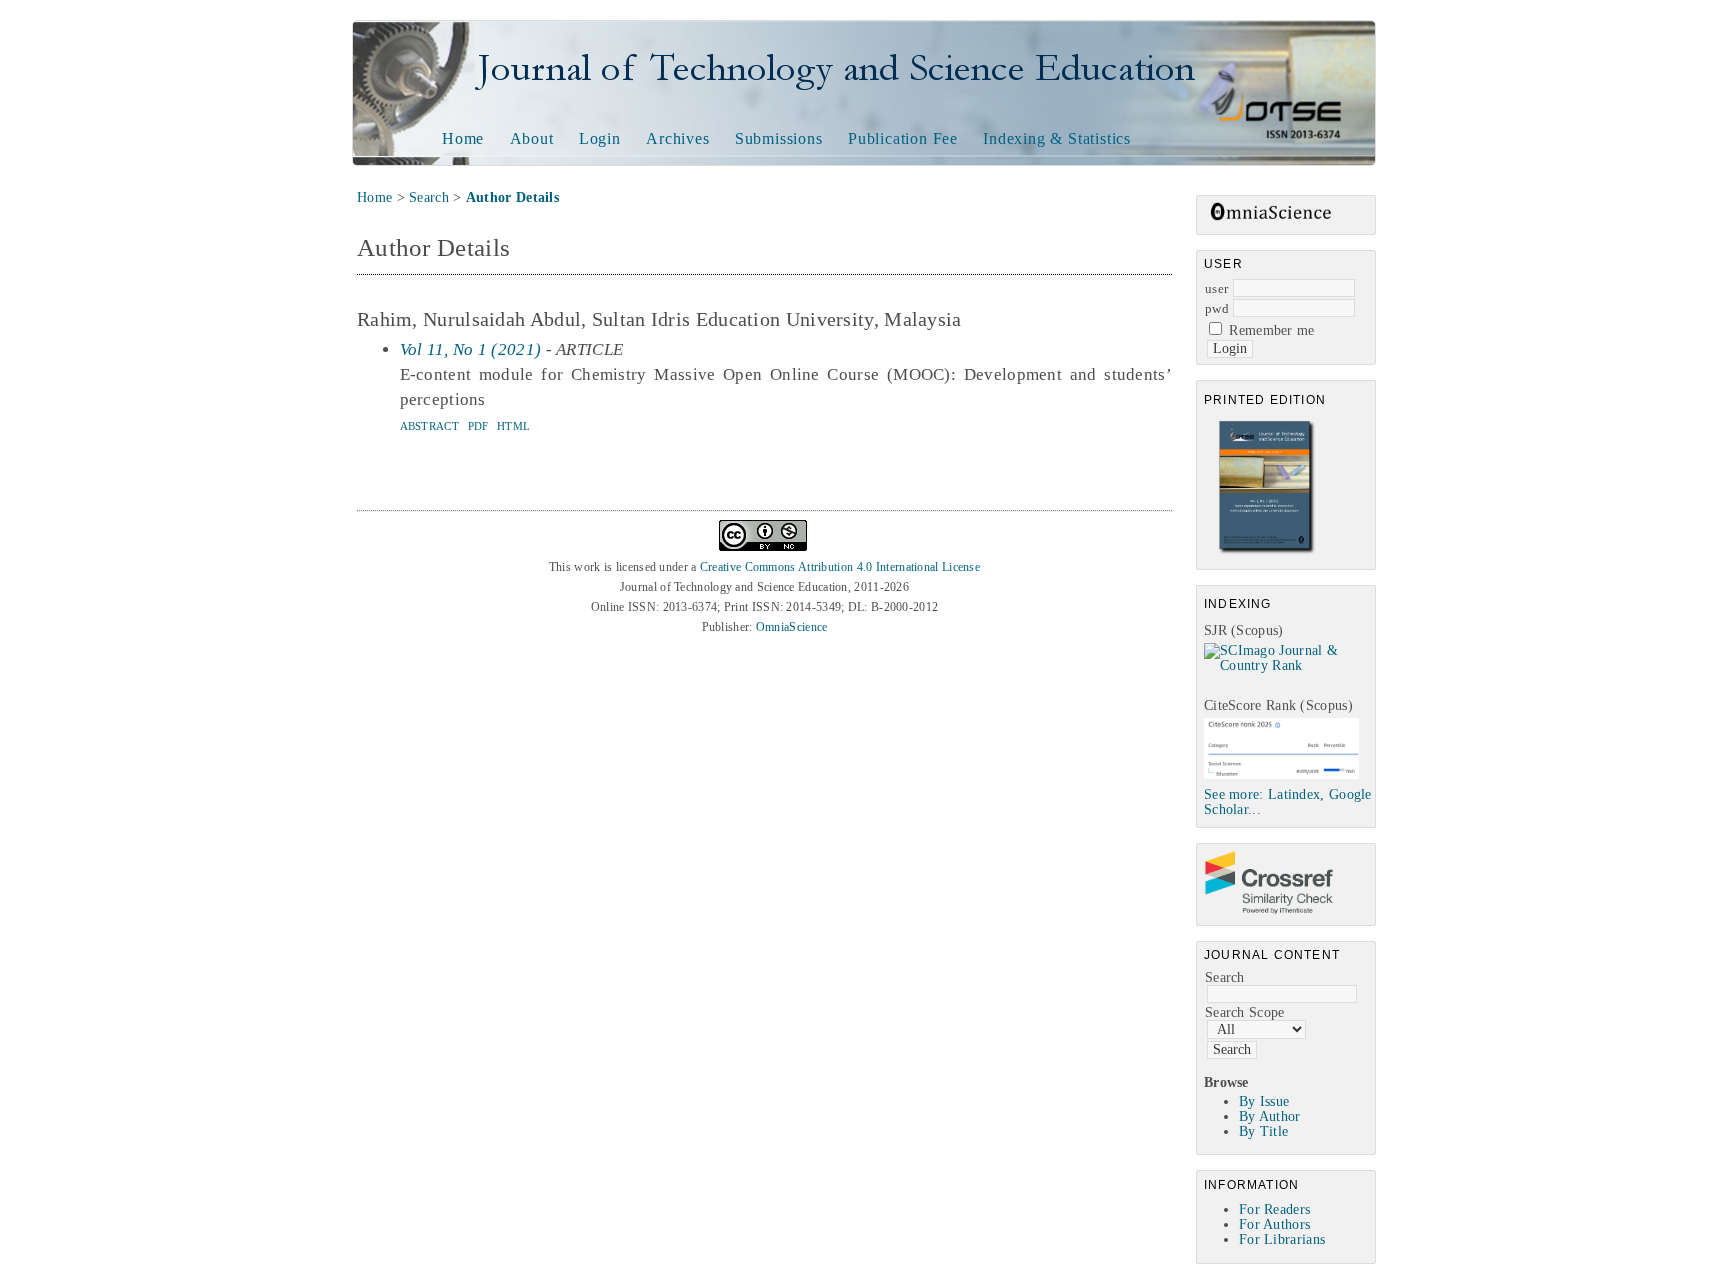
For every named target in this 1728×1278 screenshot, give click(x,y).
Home (463, 138)
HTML (513, 426)
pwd (1217, 308)
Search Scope (1245, 1012)
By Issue (1264, 1101)
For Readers (1274, 1209)
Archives (677, 138)
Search (1225, 977)
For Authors (1274, 1224)
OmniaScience (792, 627)
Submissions (779, 138)
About (532, 138)
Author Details (512, 197)
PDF (478, 426)
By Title (1263, 1131)
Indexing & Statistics (1057, 138)
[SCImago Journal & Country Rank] (1289, 665)
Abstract (429, 426)
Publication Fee (903, 138)
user (1216, 288)
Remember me (1271, 330)
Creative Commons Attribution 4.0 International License (840, 567)
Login (600, 138)
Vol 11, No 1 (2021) (471, 349)
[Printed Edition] (1267, 551)
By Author (1270, 1116)
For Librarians (1282, 1239)
